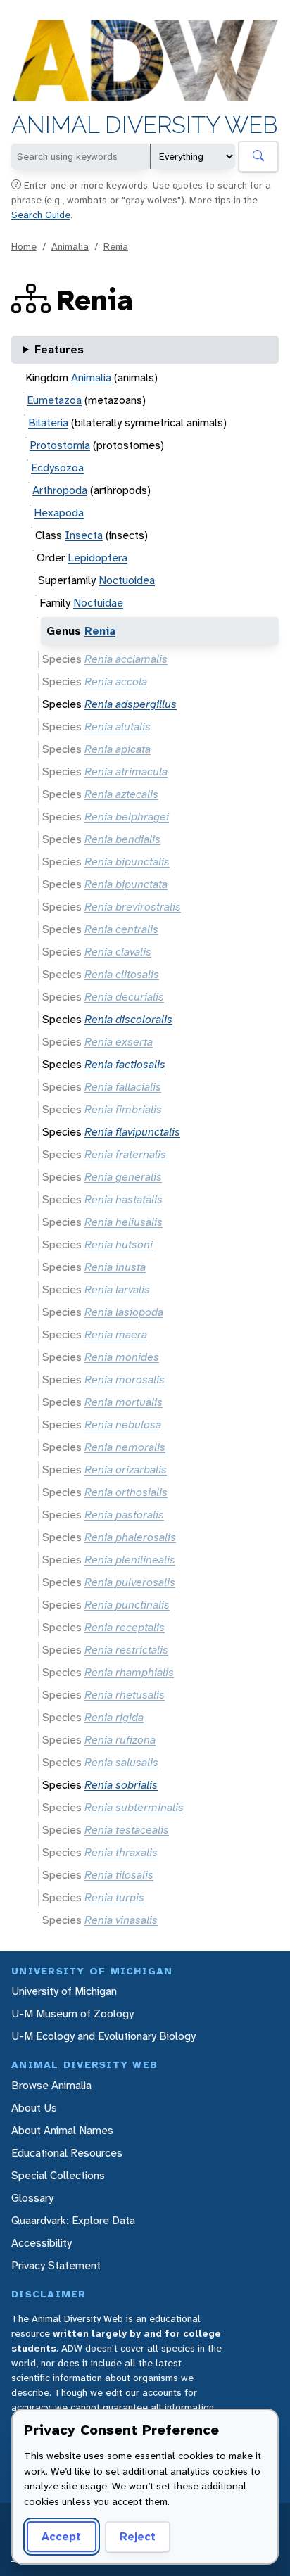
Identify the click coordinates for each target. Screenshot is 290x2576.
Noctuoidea (127, 580)
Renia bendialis (122, 839)
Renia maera (116, 1334)
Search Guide (41, 215)
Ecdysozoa (57, 468)
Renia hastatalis (124, 1199)
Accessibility (42, 2243)
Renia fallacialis (123, 1087)
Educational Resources (67, 2153)
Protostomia (60, 445)
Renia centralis (121, 929)
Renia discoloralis (128, 1019)
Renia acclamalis (126, 659)
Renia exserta (119, 1042)
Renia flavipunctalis (132, 1132)
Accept (61, 2536)
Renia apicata (118, 749)
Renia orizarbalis (126, 1470)
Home (24, 246)
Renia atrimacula (126, 772)
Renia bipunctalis (127, 862)
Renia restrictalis (126, 1650)
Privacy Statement (56, 2265)
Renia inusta (115, 1267)
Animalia (70, 246)
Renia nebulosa (123, 1425)
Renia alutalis (118, 727)
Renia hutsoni (119, 1244)
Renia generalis (123, 1177)
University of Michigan (64, 1991)
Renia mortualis (124, 1402)
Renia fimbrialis (123, 1109)
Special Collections (58, 2175)
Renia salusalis (121, 1762)
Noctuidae (98, 603)
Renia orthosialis (126, 1492)
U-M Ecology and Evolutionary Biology (103, 2036)
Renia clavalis (118, 952)
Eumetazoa (54, 400)
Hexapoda (59, 513)
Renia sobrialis (121, 1785)
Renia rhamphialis (129, 1672)
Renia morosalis (125, 1379)
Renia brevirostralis (133, 907)
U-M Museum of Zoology (72, 2013)
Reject (138, 2536)
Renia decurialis (124, 997)
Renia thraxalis (121, 1852)
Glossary (32, 2198)
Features (59, 349)
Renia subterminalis (134, 1807)
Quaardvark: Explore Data (73, 2220)
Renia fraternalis (125, 1154)
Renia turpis (114, 1897)
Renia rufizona (120, 1740)
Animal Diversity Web (145, 125)
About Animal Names (62, 2130)
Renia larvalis (117, 1289)
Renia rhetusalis (125, 1695)
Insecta (84, 535)
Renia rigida (114, 1717)
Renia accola (116, 681)
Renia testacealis (127, 1830)
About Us (34, 2108)
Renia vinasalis (121, 1920)
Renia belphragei (127, 817)
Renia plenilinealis (130, 1560)
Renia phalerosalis (130, 1537)
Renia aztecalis (121, 794)
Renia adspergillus (131, 704)
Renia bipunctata (126, 884)
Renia (116, 246)
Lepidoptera (97, 558)
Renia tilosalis (119, 1875)
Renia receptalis (125, 1627)
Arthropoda (60, 490)
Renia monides (122, 1357)
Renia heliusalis (124, 1222)
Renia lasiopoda (124, 1312)
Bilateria (48, 423)
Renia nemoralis (125, 1447)
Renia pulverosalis (130, 1582)
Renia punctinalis (127, 1605)
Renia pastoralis (124, 1515)
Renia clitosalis (122, 974)
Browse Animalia (51, 2085)
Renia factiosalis (125, 1064)
